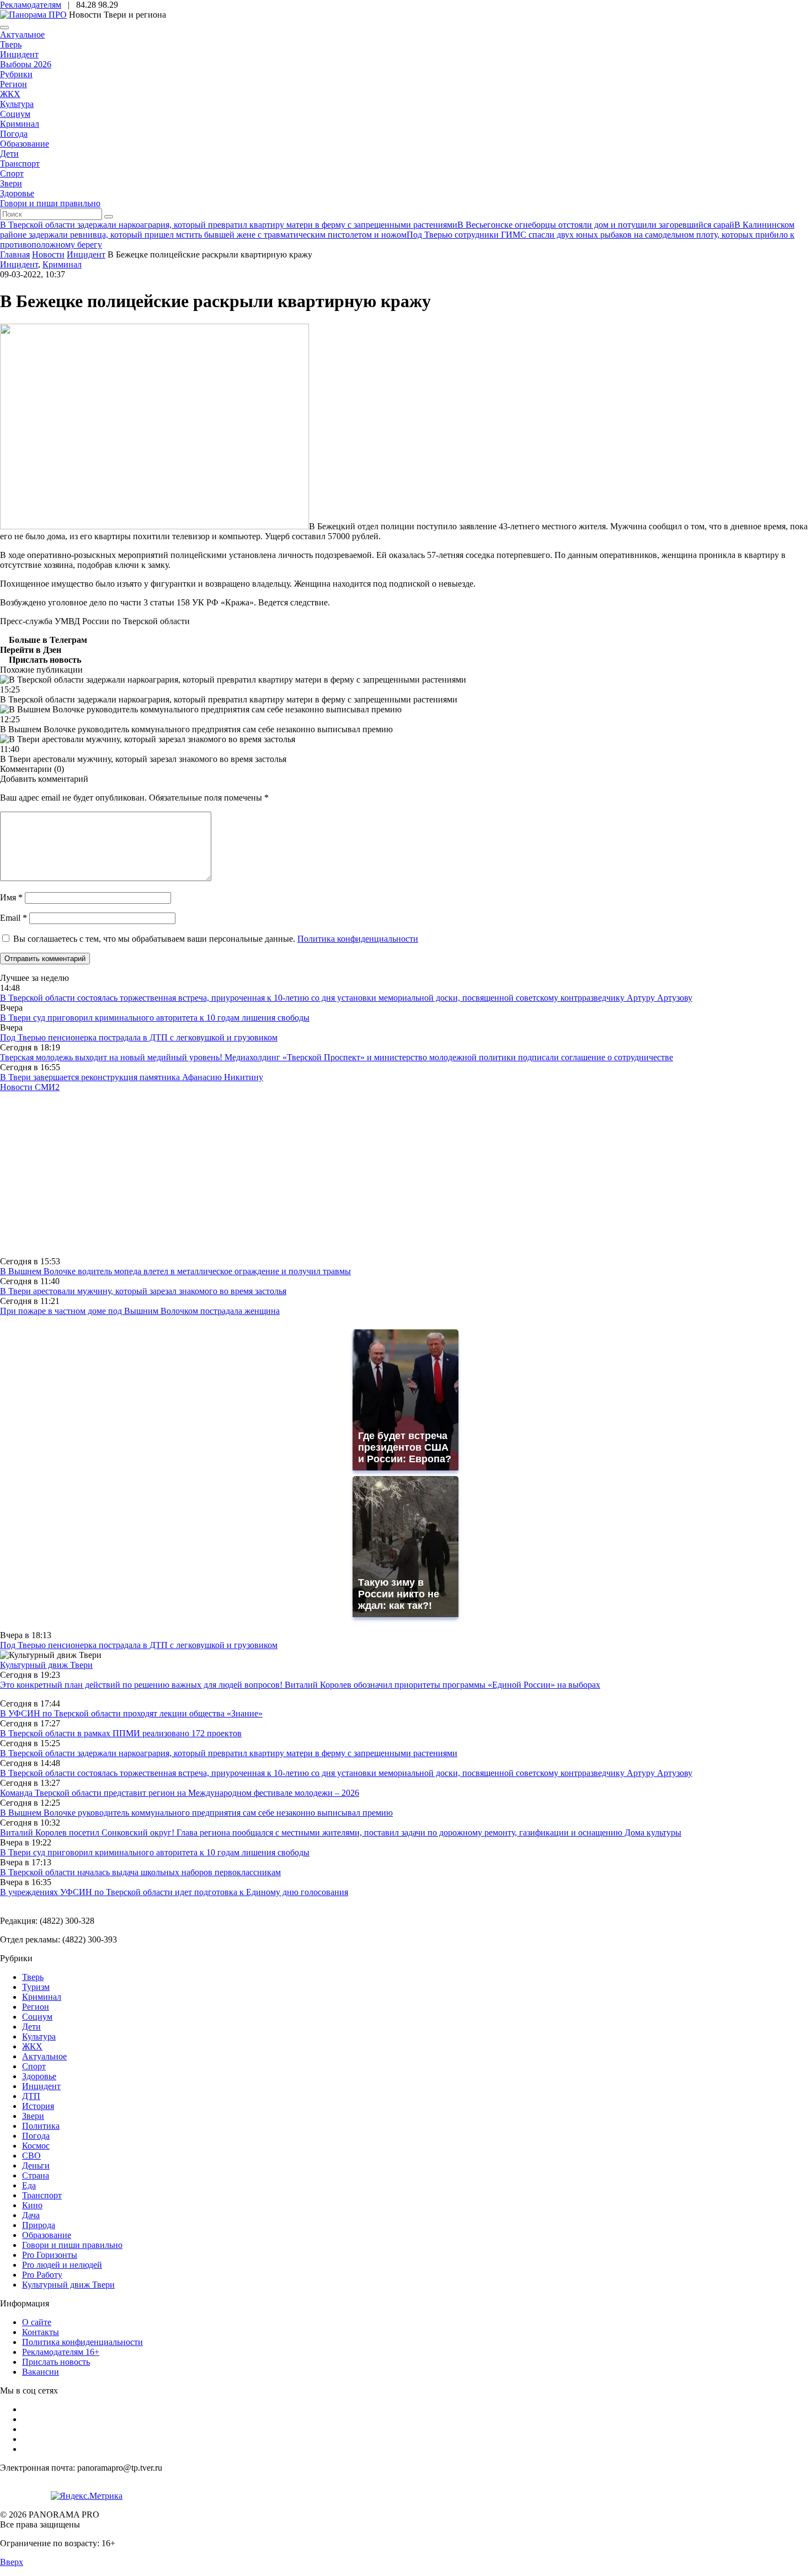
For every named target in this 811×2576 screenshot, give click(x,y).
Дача (31, 2215)
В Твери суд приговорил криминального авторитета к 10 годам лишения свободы (155, 1018)
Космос (36, 2146)
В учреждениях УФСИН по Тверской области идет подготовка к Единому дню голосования (174, 1892)
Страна (36, 2175)
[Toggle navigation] (4, 28)
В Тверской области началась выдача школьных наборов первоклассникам (140, 1872)
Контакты (41, 2332)
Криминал (20, 124)
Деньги (36, 2166)
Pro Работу (42, 2275)
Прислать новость (56, 2362)
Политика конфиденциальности (358, 939)
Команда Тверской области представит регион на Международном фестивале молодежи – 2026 (180, 1793)
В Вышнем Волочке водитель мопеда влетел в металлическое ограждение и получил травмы (175, 1271)
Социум (15, 114)
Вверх (12, 2562)
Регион (14, 84)
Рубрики (16, 74)
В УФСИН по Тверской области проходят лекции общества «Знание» (131, 1713)
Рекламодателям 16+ (61, 2352)
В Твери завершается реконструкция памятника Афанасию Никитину (132, 1077)
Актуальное (22, 34)
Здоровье (17, 193)
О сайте (37, 2322)
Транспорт (20, 163)
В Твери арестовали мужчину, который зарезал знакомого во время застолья (143, 1291)
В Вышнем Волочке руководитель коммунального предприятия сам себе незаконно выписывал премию (196, 1813)
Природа (39, 2225)
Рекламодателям (31, 5)
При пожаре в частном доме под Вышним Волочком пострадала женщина (140, 1311)
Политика (41, 2126)
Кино (32, 2205)
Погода (14, 134)
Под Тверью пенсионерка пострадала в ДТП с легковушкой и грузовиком (139, 1037)
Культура (17, 104)
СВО (31, 2156)
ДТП (31, 2096)
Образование (25, 144)
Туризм (36, 1987)
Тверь (11, 44)
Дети (9, 154)
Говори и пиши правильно (50, 203)
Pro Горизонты (50, 2255)
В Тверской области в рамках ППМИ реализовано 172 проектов (121, 1733)
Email (14, 918)
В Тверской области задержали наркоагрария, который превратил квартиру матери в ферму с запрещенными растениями (229, 1753)
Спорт (12, 173)
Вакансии (41, 2372)
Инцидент (19, 54)
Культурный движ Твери (68, 2285)
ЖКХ (10, 94)
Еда (29, 2185)
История (38, 2106)
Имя (11, 897)
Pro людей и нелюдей (62, 2265)
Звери (11, 183)
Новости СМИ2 (30, 1087)
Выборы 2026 (26, 64)
